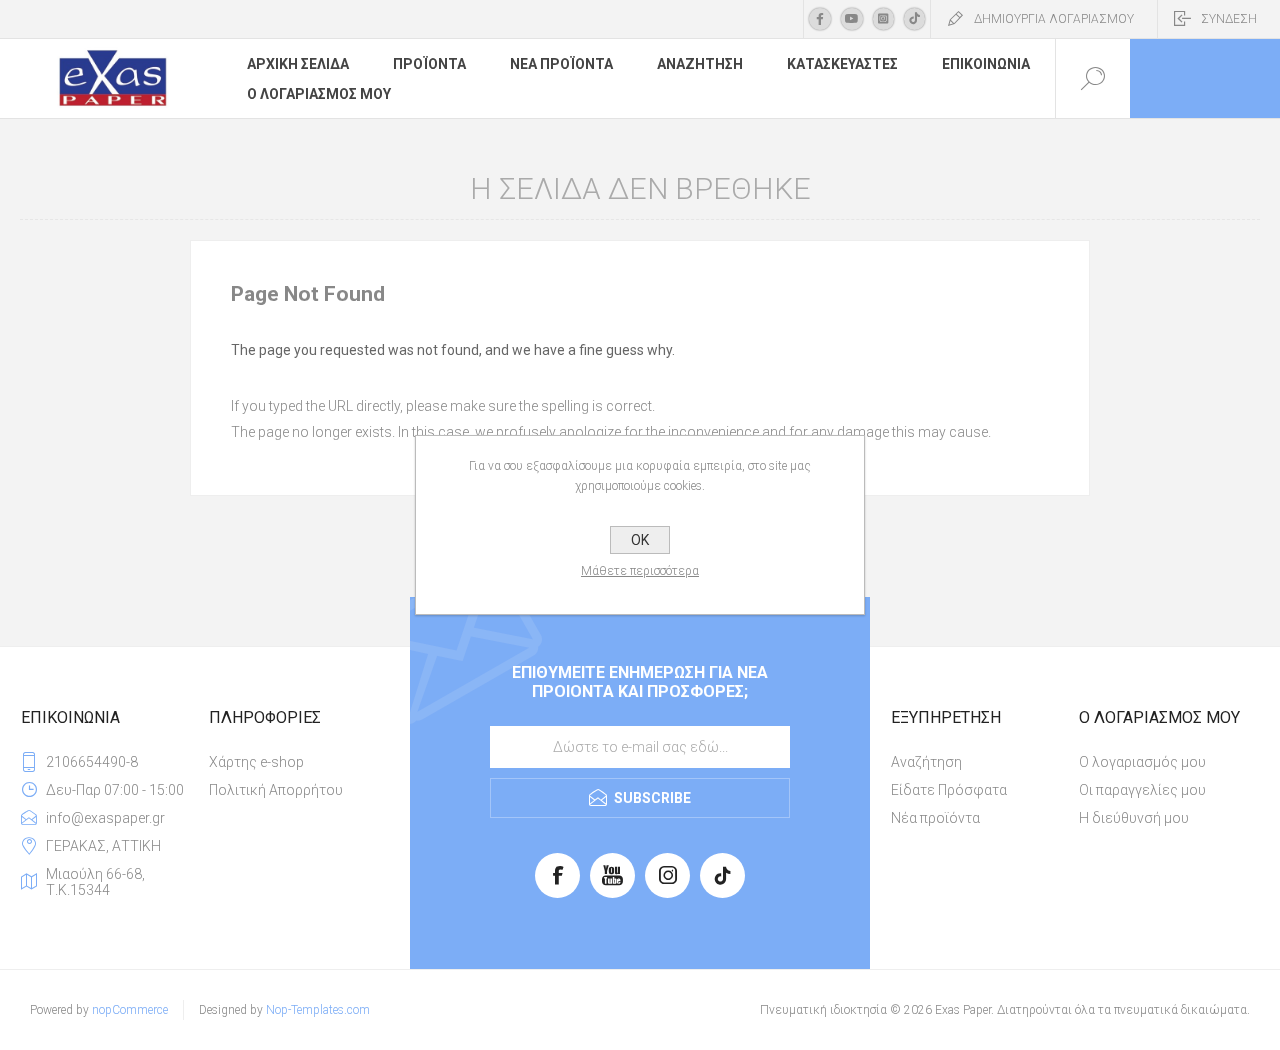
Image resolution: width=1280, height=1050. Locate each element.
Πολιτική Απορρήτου (276, 790)
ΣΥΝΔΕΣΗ (1229, 19)
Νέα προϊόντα (935, 818)
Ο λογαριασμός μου (1142, 762)
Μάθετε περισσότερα (640, 571)
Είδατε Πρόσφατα (949, 790)
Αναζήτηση (926, 762)
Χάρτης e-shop (256, 762)
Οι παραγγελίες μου (1142, 790)
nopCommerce (130, 1010)
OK (640, 540)
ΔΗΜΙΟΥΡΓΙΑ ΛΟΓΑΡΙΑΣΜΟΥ (1054, 19)
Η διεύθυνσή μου (1134, 818)
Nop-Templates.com (318, 1010)
